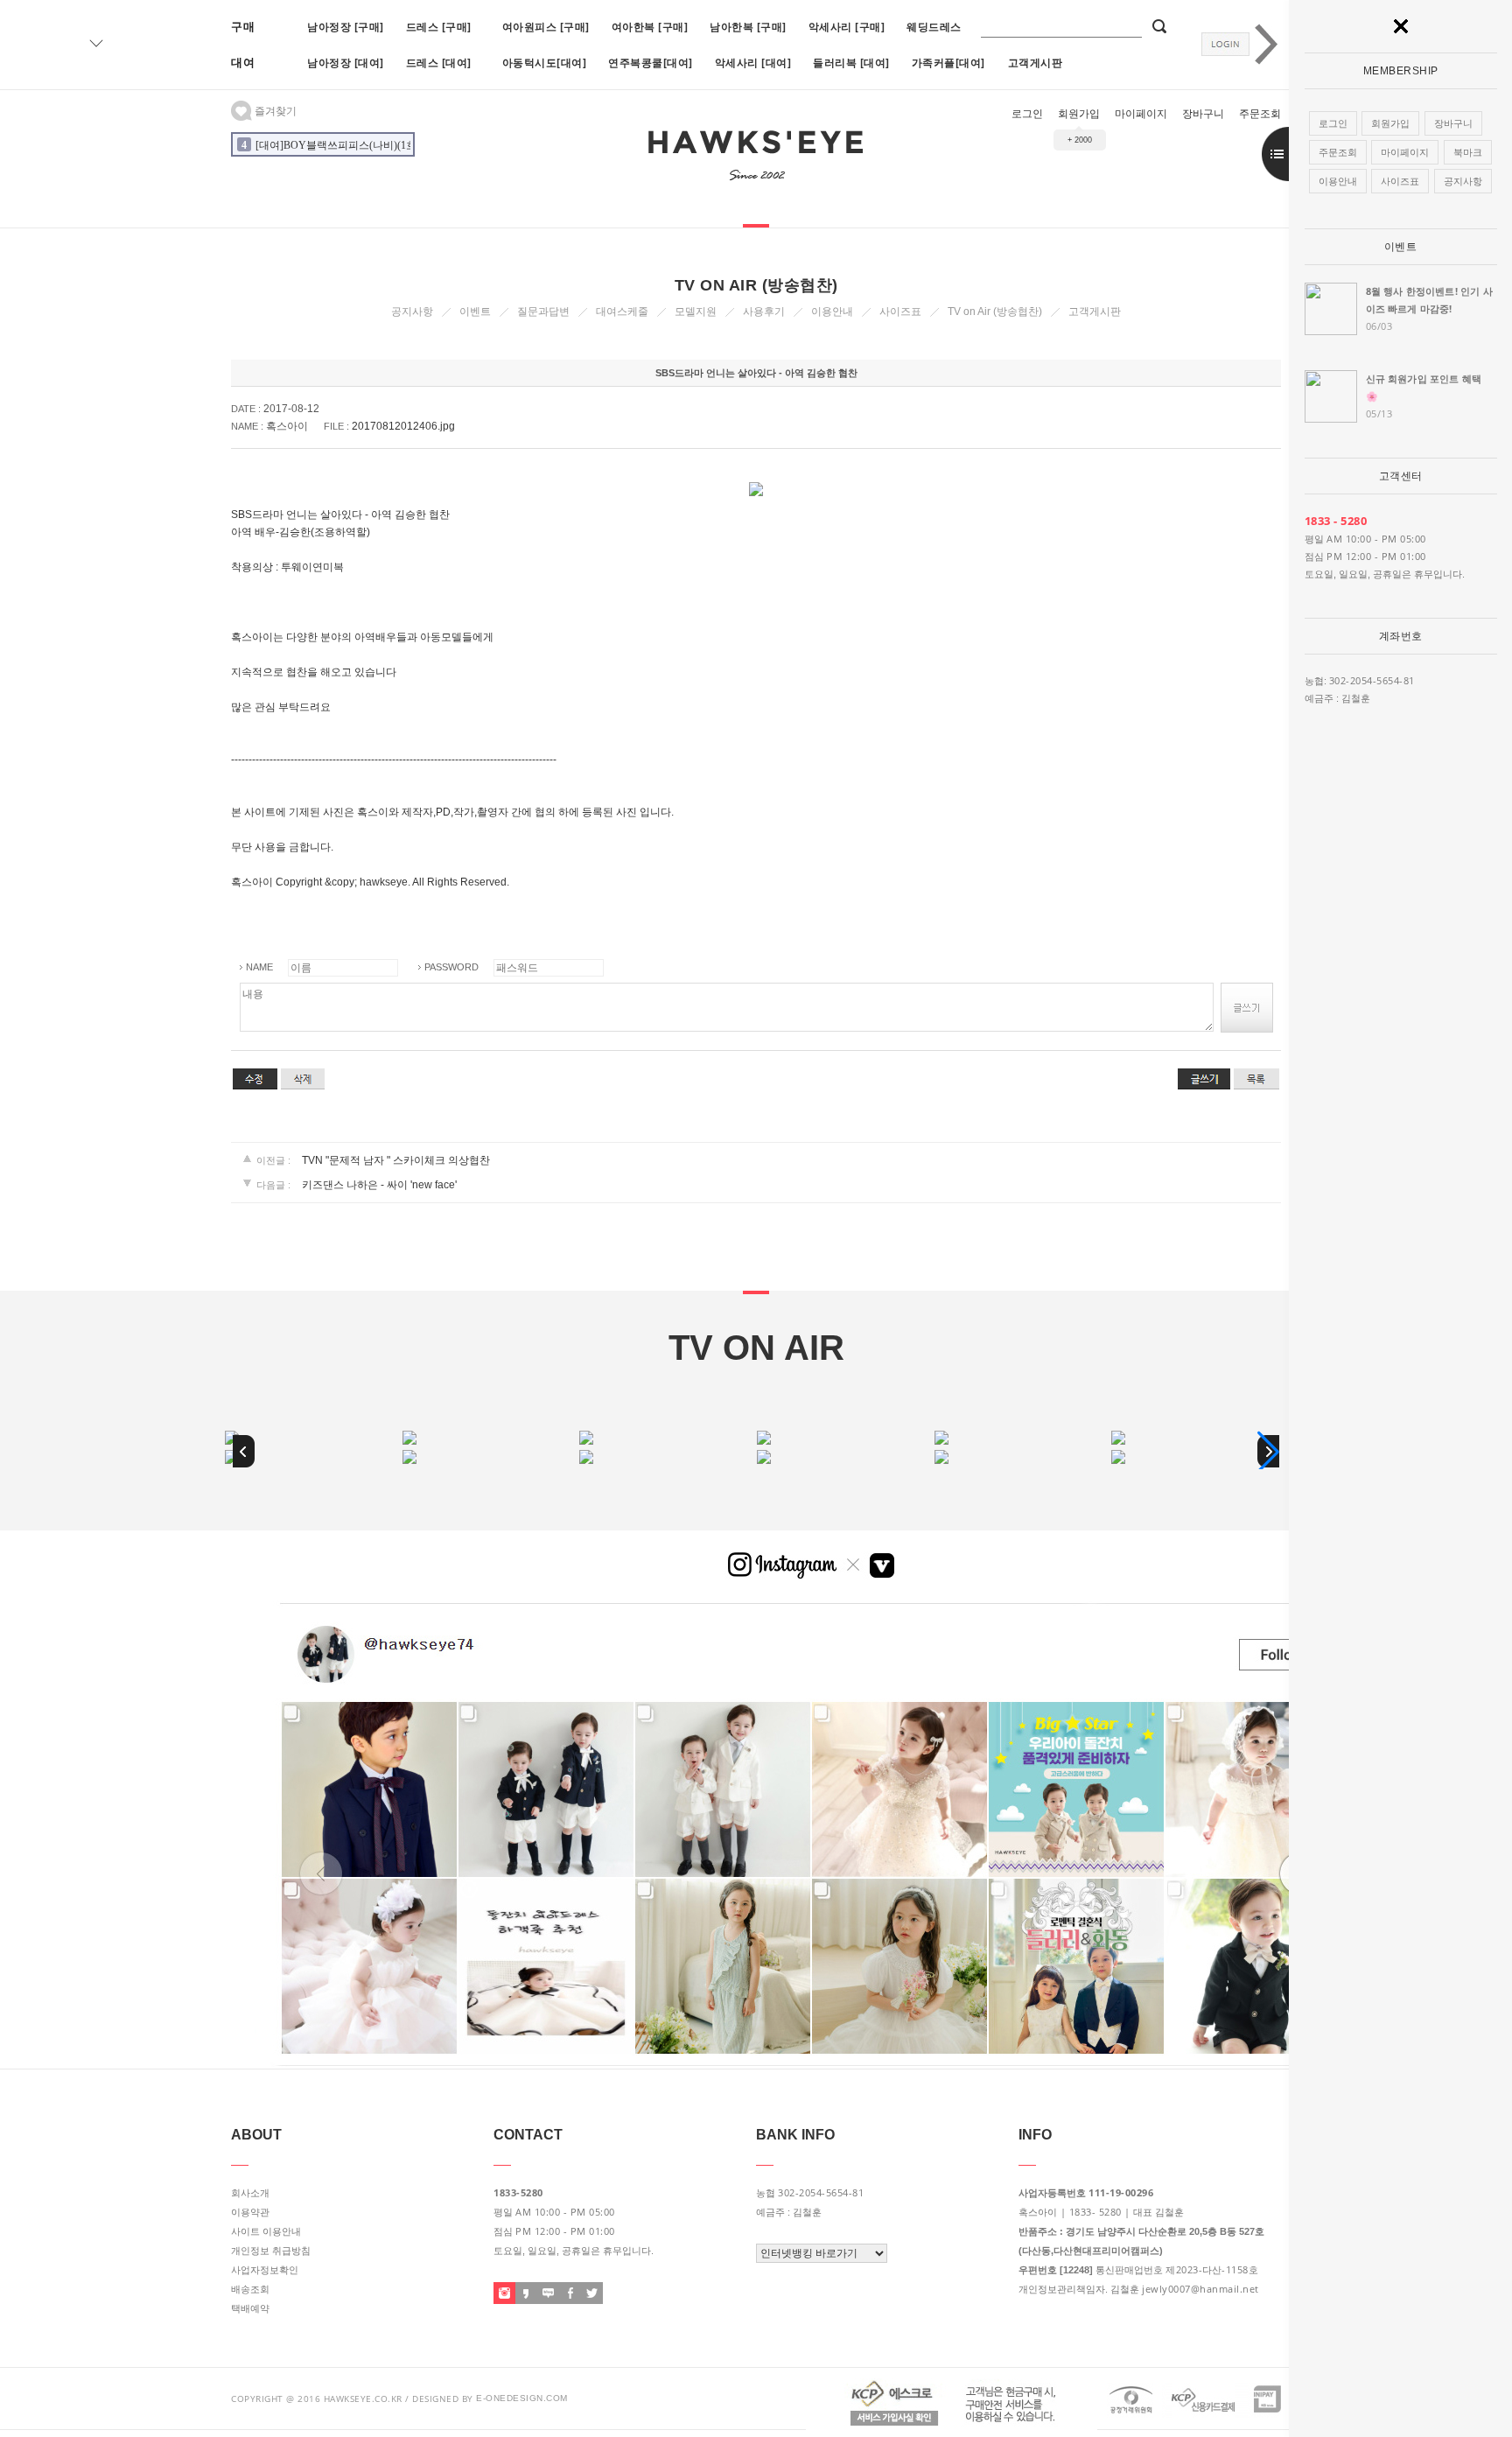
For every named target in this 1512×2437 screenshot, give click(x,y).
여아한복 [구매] (650, 27)
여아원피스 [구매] (546, 27)
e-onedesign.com (522, 2398)
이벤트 (1401, 247)
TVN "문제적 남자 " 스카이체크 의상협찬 (396, 1160)
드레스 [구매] (439, 27)
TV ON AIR (756, 1348)
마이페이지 (1141, 114)
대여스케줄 (622, 312)
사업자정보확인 (265, 2270)
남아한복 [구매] (748, 27)
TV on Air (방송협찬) (995, 312)
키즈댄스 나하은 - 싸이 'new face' (379, 1185)
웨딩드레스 (934, 27)
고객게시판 (1036, 63)
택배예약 (250, 2308)
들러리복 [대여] (851, 63)
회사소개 (250, 2193)
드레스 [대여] (439, 63)
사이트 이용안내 (266, 2231)
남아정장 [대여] (346, 63)
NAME (259, 967)
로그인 (1027, 114)
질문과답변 (543, 312)
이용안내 (832, 312)
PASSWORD (451, 967)
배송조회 (250, 2289)
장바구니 (1203, 114)
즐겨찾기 (274, 111)
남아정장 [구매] (346, 27)
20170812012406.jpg (403, 426)
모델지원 (696, 312)
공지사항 (412, 312)
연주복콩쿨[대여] (651, 63)
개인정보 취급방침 (271, 2251)
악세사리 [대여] (753, 63)
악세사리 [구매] (847, 27)
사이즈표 (900, 312)
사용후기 (764, 312)
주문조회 (1260, 114)
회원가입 (1079, 114)
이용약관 (250, 2212)
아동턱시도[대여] (545, 63)
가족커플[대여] (948, 63)
